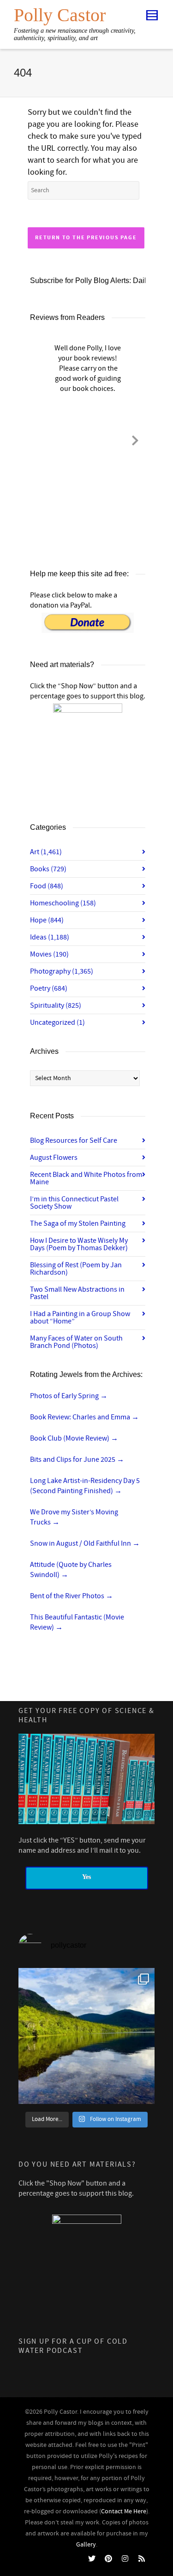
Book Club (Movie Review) (74, 1438)
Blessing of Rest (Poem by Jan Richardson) (76, 1269)
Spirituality (56, 1005)
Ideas (50, 937)
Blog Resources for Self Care (74, 1140)
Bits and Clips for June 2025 (77, 1459)
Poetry (49, 988)
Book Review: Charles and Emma (84, 1417)
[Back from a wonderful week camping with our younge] (86, 2036)
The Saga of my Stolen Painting (78, 1223)
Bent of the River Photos (72, 1596)
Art (46, 852)
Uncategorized (57, 1022)
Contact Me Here (124, 2511)
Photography (62, 971)
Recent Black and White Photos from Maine (86, 1178)
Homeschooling (63, 903)
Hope (47, 920)
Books (48, 869)
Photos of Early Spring (69, 1396)
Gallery (86, 2545)
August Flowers (54, 1158)
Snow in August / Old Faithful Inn (85, 1543)
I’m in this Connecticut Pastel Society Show (74, 1203)
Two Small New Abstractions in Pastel (77, 1293)
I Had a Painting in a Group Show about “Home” (80, 1318)
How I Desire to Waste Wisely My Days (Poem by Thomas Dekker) (79, 1244)
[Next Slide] (135, 439)
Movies (49, 954)
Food (47, 886)
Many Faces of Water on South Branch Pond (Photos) (76, 1342)
